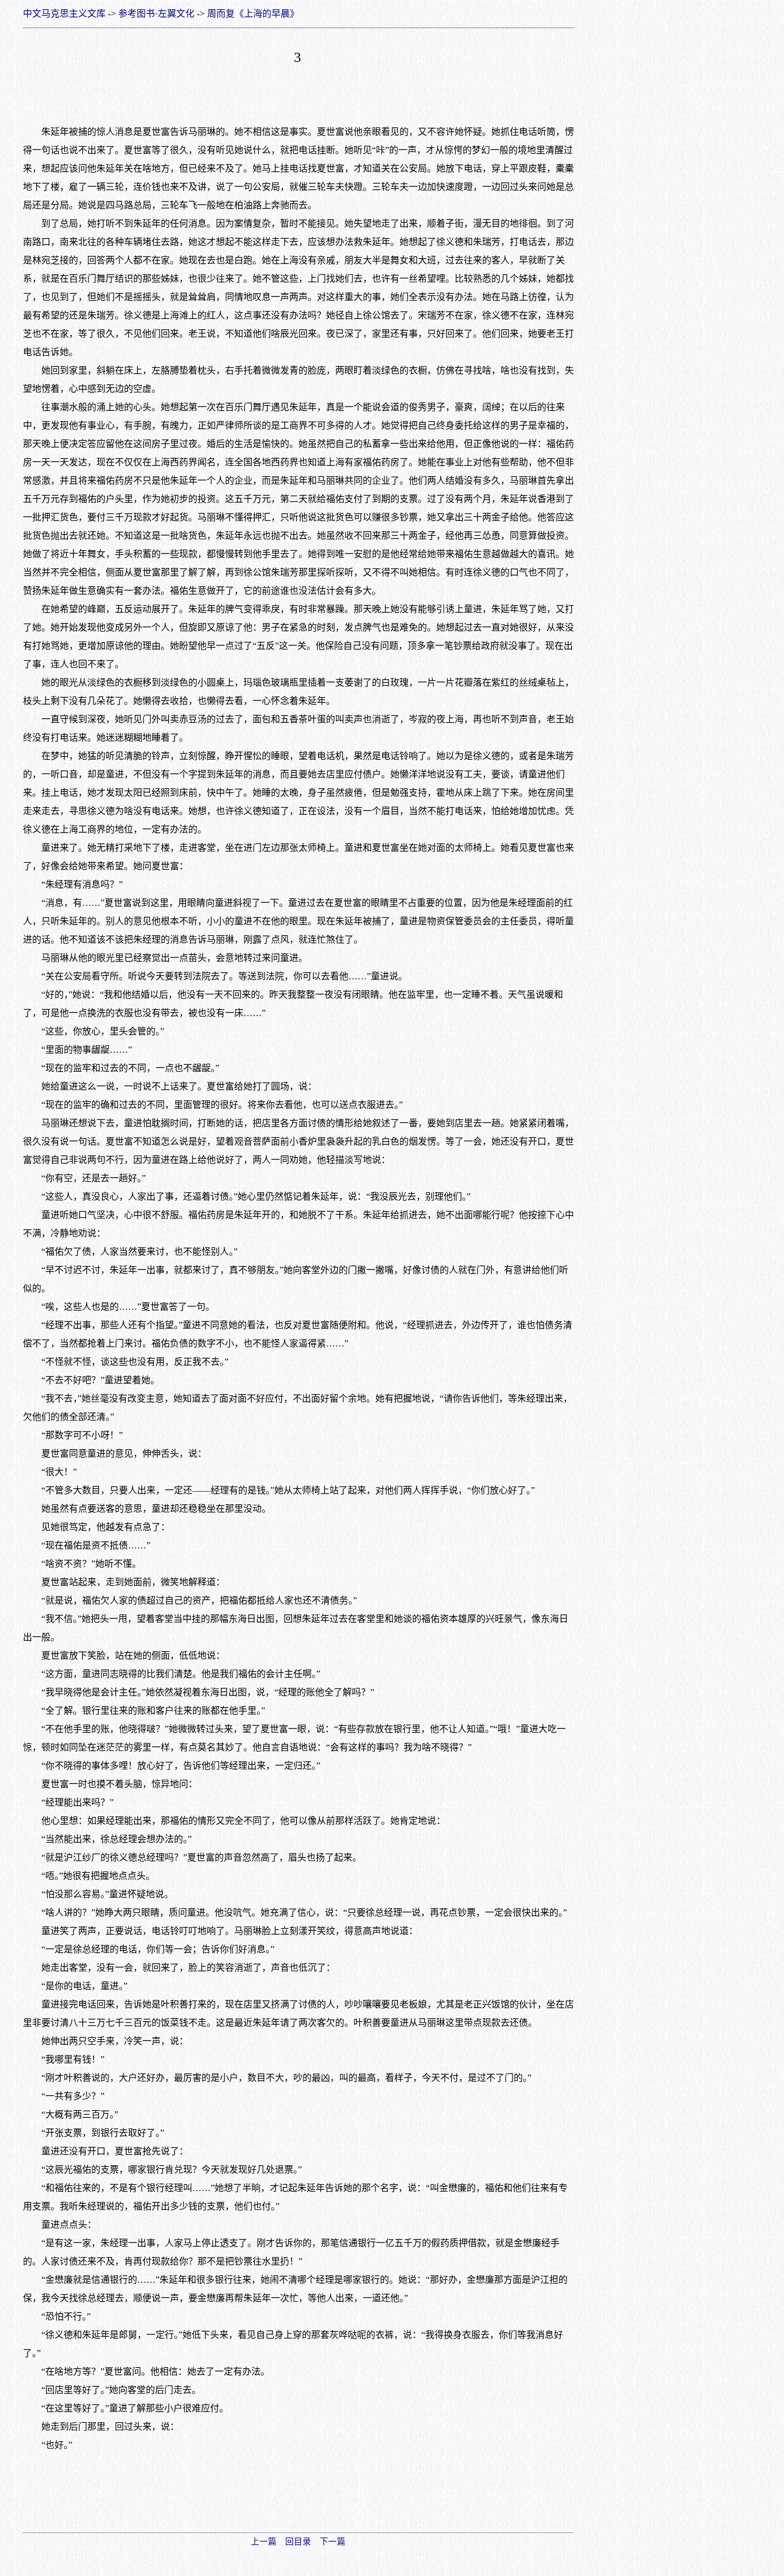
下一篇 (333, 2542)
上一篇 (264, 2542)
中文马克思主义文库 (64, 13)
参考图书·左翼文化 (156, 13)
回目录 (298, 2542)
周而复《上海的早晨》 (253, 13)
